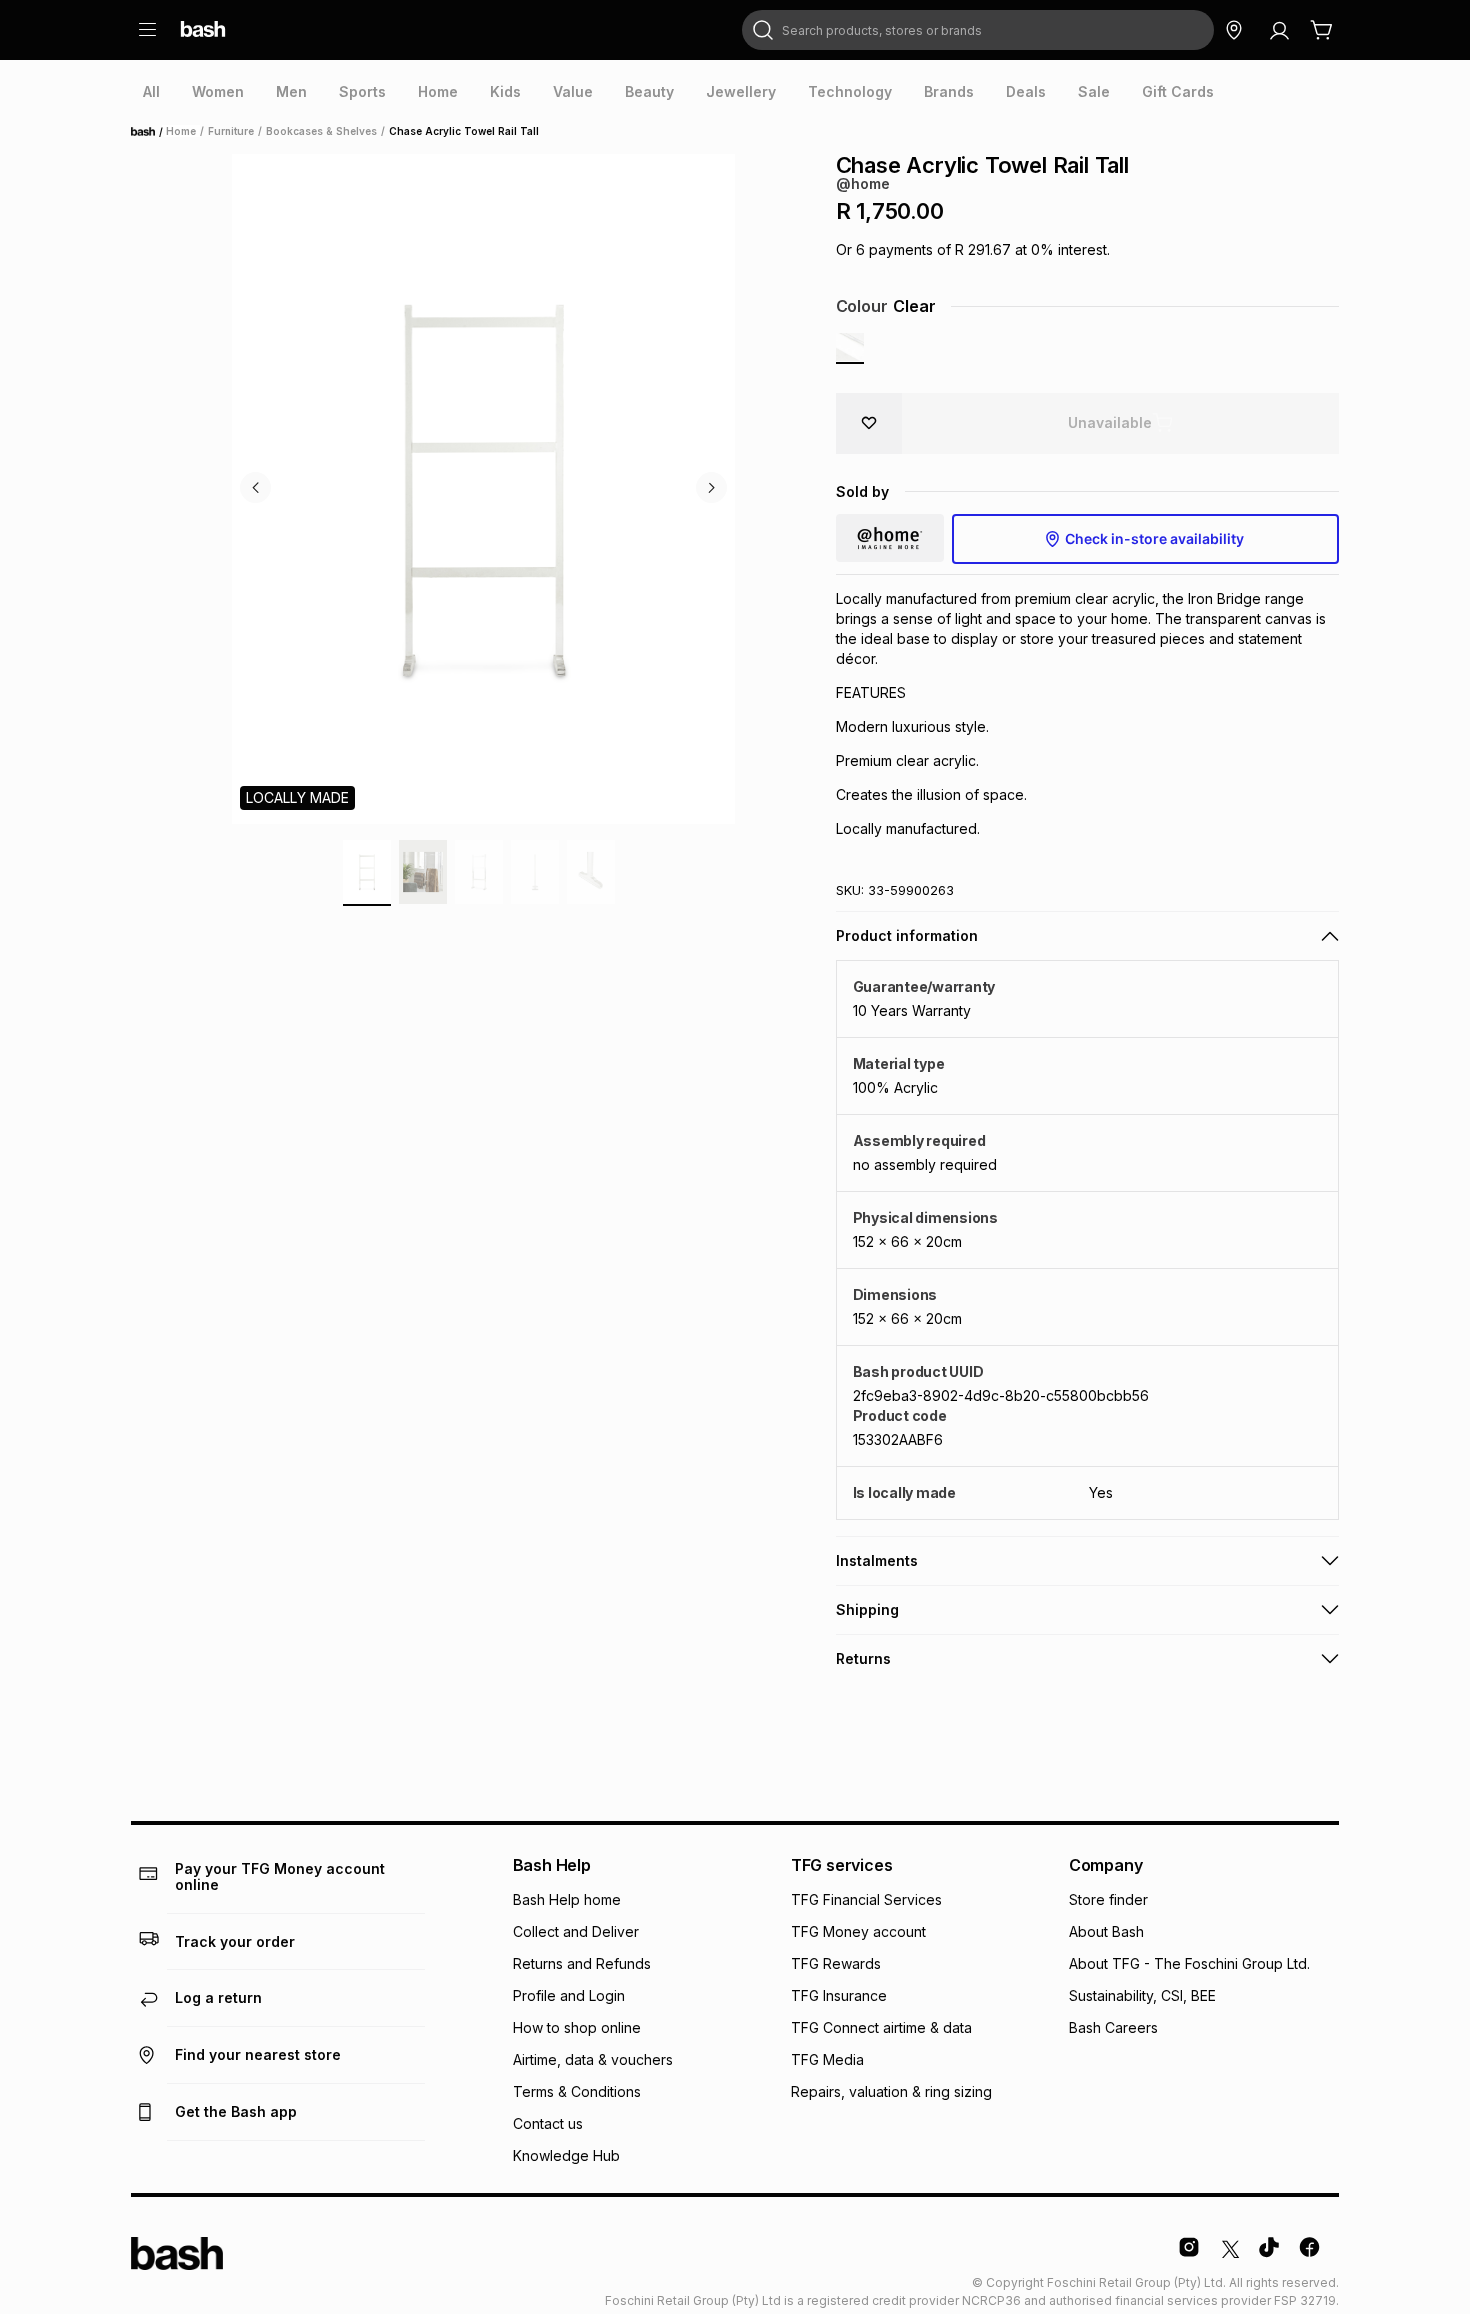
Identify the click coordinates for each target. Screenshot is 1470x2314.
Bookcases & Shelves (321, 131)
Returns (863, 1658)
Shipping (867, 1609)
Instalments (877, 1560)
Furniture (231, 131)
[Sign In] (1279, 30)
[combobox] (978, 30)
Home (149, 132)
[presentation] (151, 92)
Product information (907, 935)
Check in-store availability (1154, 538)
